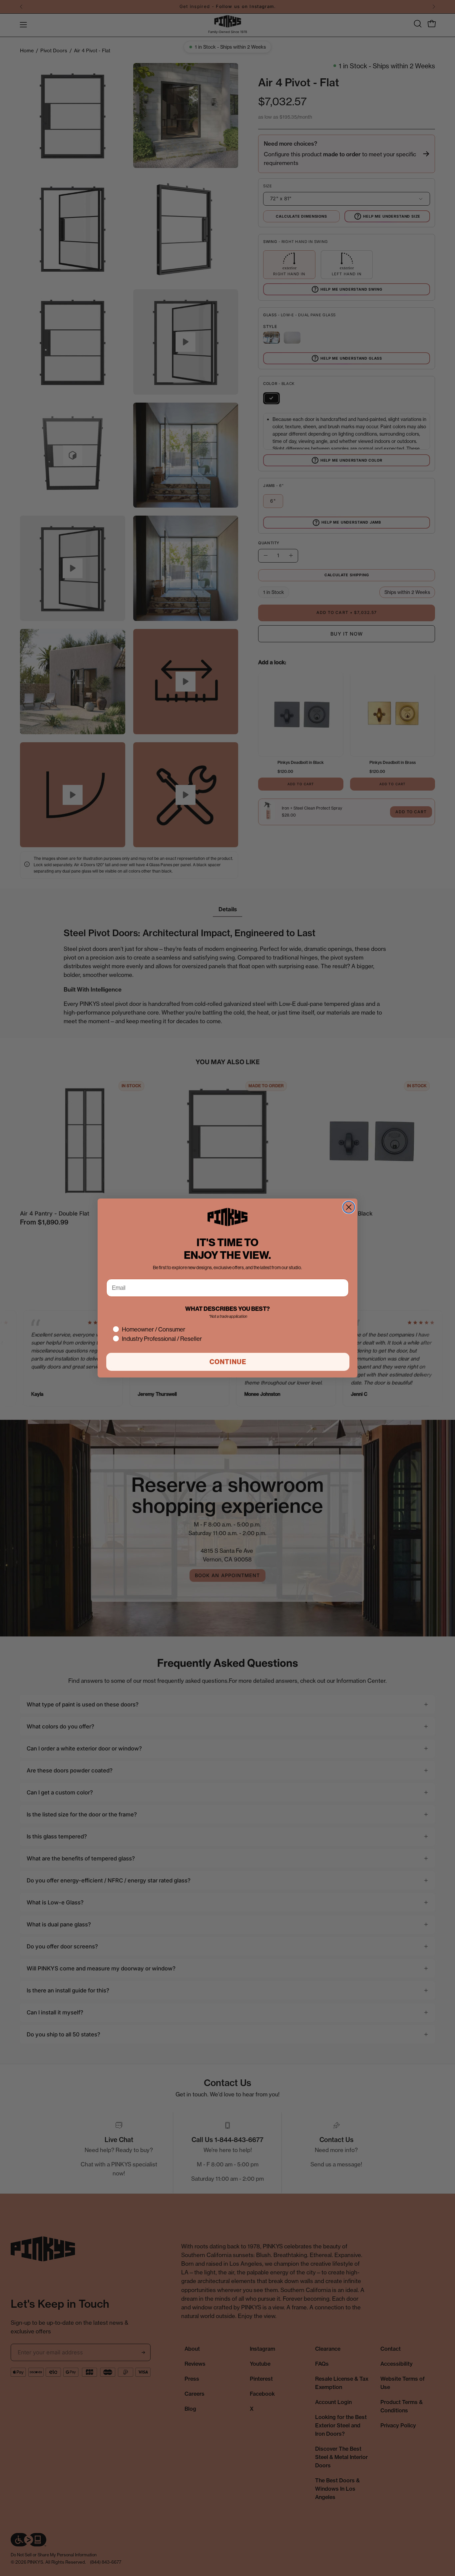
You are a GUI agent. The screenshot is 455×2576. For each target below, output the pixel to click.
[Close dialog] (349, 1207)
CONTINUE (228, 1362)
